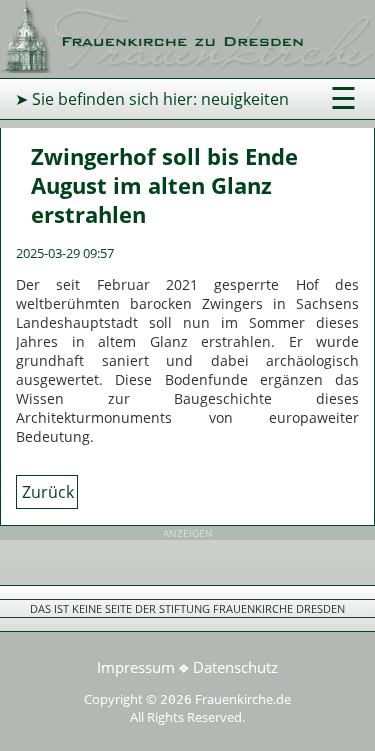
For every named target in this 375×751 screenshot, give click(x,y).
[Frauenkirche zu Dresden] (187, 67)
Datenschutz (235, 667)
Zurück (48, 492)
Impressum (136, 667)
